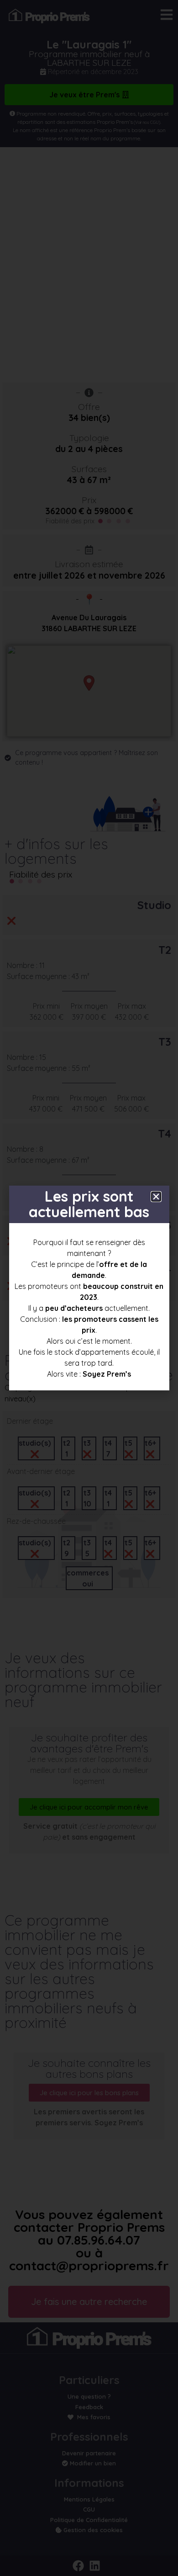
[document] (89, 1288)
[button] (156, 1197)
